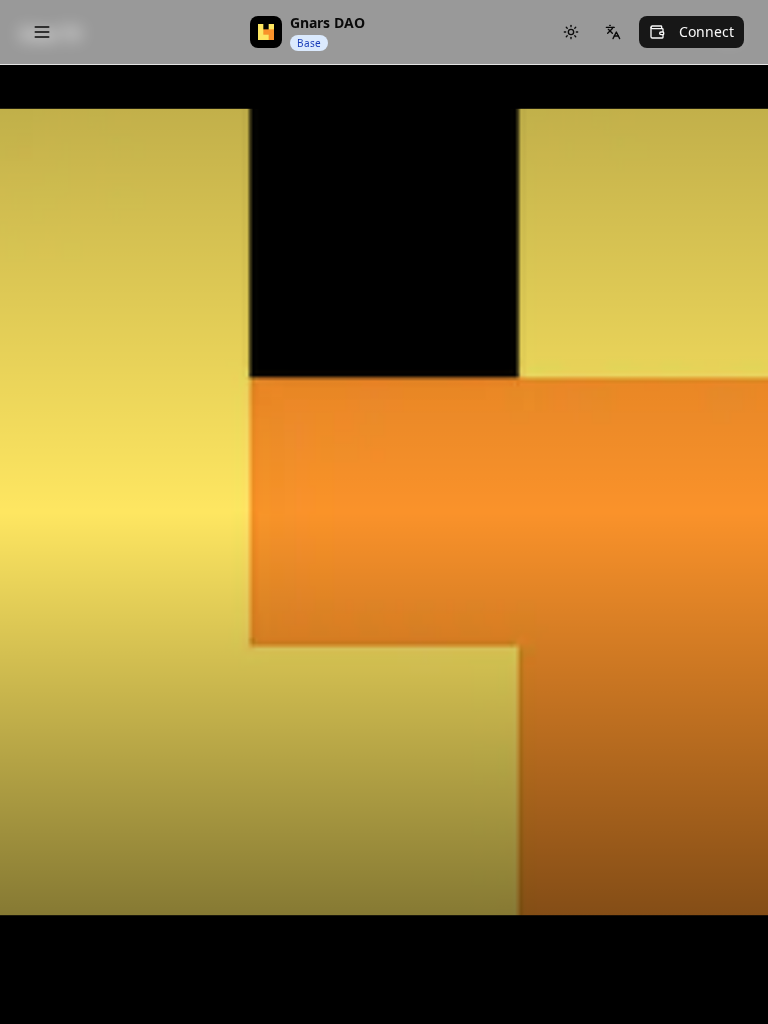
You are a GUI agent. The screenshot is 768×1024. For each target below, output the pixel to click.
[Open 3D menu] (724, 360)
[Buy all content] (724, 420)
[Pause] (724, 180)
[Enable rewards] (702, 958)
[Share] (724, 300)
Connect (706, 31)
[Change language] (613, 32)
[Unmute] (724, 240)
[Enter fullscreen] (724, 120)
